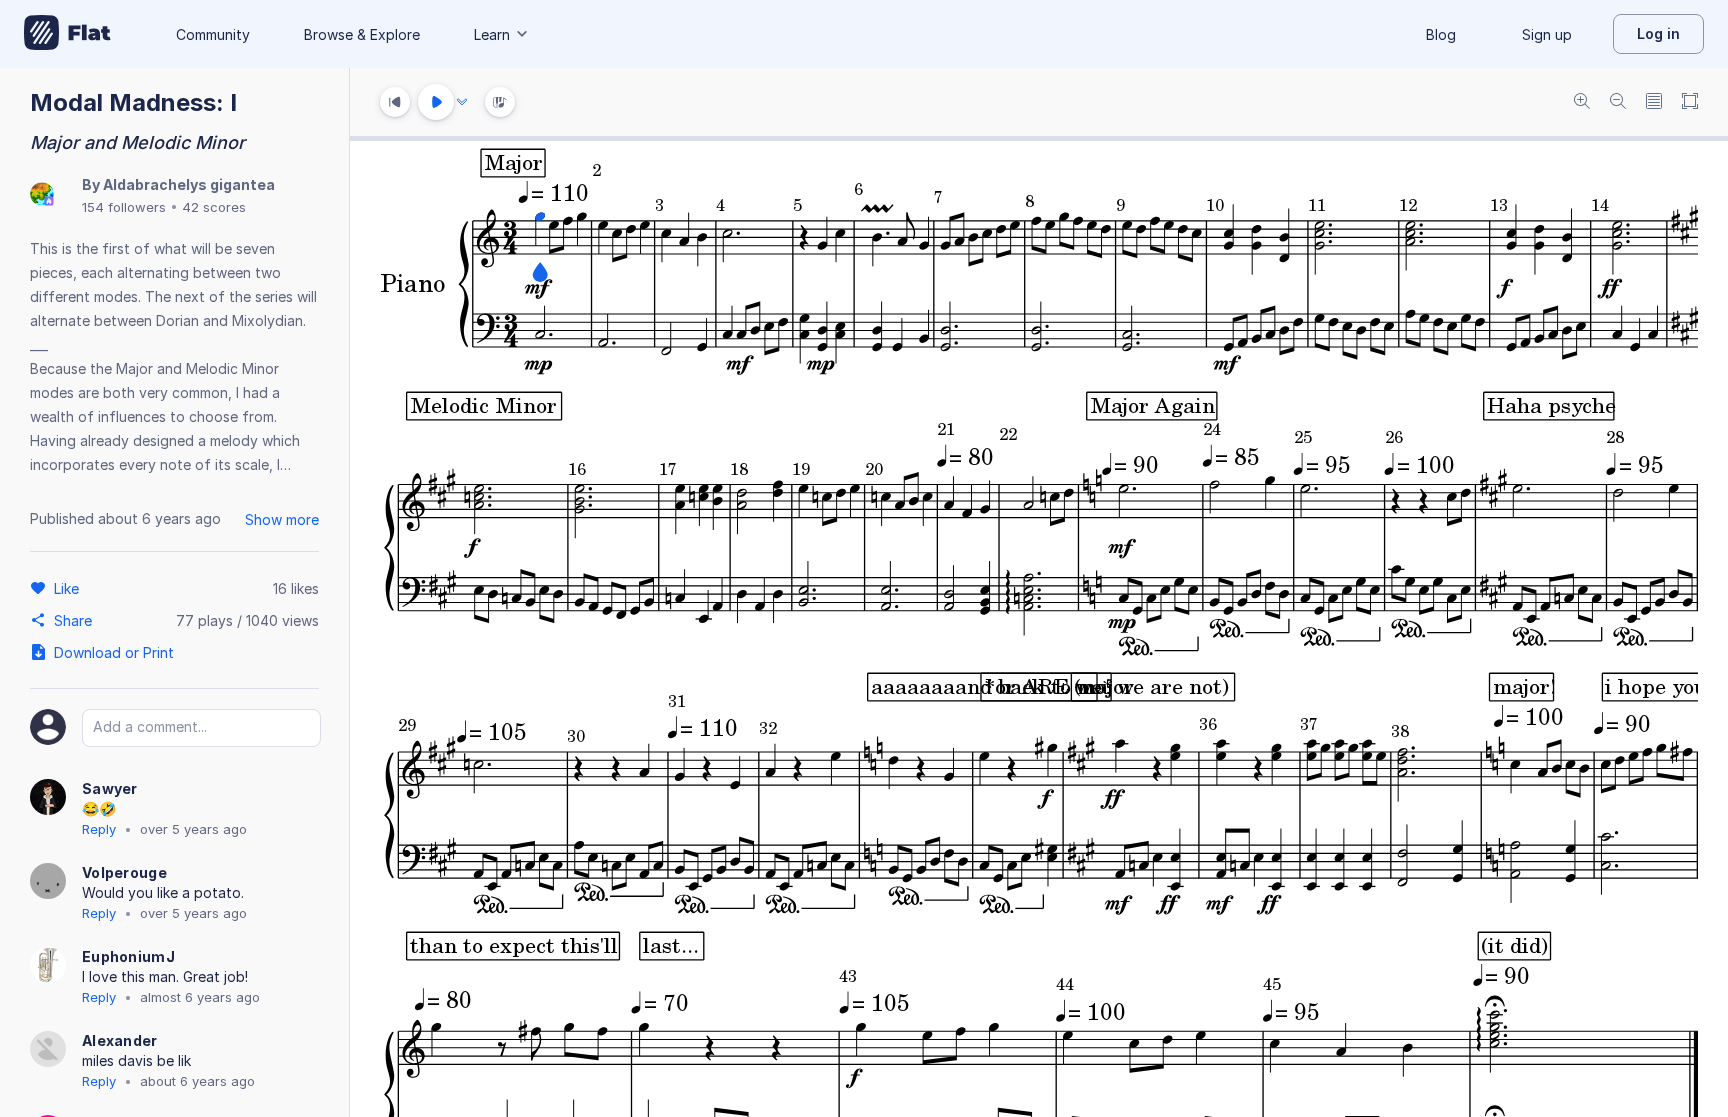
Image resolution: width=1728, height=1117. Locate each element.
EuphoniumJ (128, 956)
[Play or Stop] (436, 102)
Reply (99, 829)
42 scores (214, 207)
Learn (492, 34)
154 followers (124, 207)
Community (213, 34)
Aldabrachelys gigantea (189, 184)
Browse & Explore (362, 34)
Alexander (120, 1040)
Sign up (1547, 34)
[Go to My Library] (67, 34)
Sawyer (110, 788)
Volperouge (124, 872)
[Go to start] (395, 102)
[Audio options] (462, 102)
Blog (1441, 34)
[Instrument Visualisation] (500, 102)
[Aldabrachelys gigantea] (42, 195)
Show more (282, 519)
